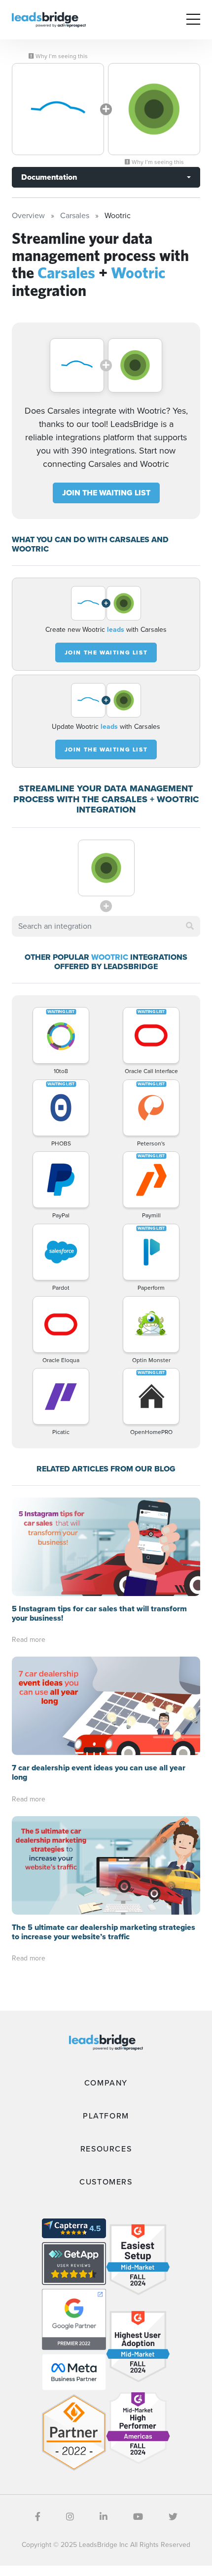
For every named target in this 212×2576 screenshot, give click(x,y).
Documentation (49, 177)
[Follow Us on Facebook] (38, 2517)
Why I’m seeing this (61, 56)
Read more (29, 1640)
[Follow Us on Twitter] (173, 2517)
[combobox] (106, 926)
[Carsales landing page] (58, 109)
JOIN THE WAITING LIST (106, 493)
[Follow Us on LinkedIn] (104, 2517)
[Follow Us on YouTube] (138, 2517)
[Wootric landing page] (154, 109)
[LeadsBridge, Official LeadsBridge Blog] (49, 19)
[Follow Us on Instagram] (70, 2517)
